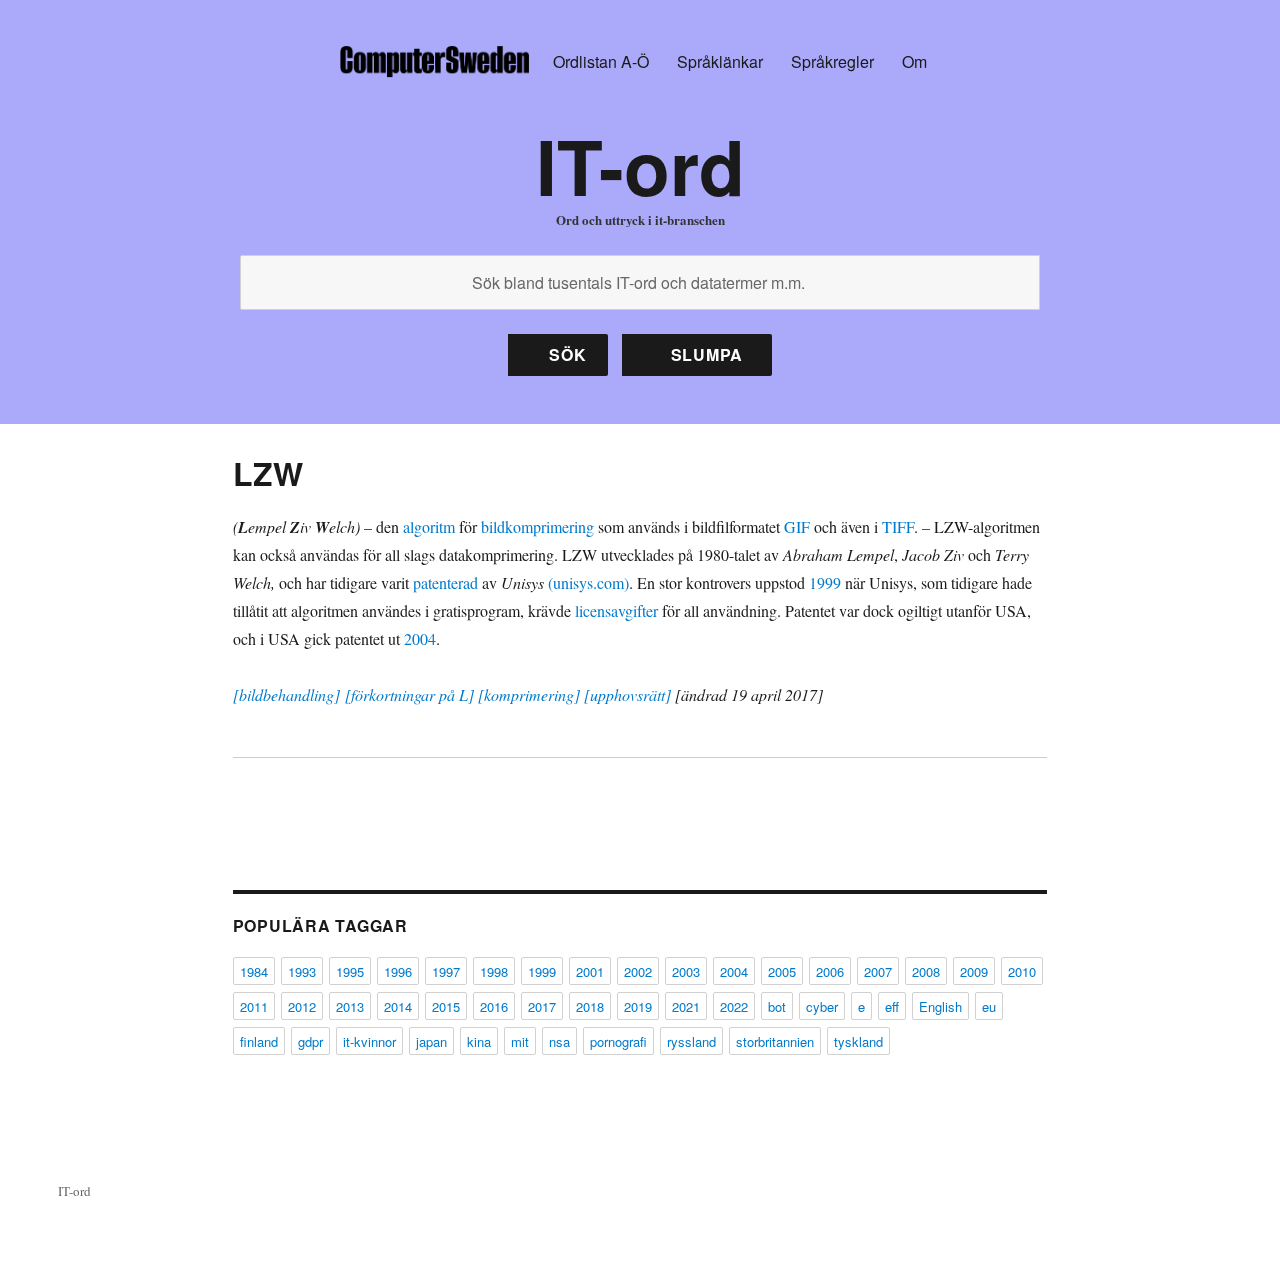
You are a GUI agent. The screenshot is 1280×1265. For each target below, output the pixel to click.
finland (259, 1041)
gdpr (310, 1041)
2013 (350, 1006)
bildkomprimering (537, 526)
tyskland (858, 1041)
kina (479, 1041)
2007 (878, 971)
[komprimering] (529, 694)
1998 (494, 971)
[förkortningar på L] (409, 694)
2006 (830, 971)
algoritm (429, 526)
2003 (686, 971)
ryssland (691, 1041)
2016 (494, 1006)
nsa (559, 1041)
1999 (825, 582)
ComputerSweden (434, 62)
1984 (254, 971)
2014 (398, 1006)
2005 (782, 971)
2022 (734, 1006)
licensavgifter (616, 610)
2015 (446, 1006)
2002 (638, 971)
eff (892, 1006)
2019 (638, 1006)
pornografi (618, 1041)
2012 (302, 1006)
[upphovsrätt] (627, 694)
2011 (254, 1006)
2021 (686, 1006)
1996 (398, 971)
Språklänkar (720, 61)
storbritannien (775, 1041)
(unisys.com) (588, 582)
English (940, 1006)
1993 (302, 971)
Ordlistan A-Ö (601, 61)
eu (989, 1006)
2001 (590, 971)
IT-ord (640, 165)
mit (520, 1041)
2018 (590, 1006)
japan (431, 1041)
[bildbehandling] (286, 694)
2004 (420, 638)
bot (777, 1006)
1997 (446, 971)
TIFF (898, 526)
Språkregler (832, 61)
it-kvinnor (369, 1041)
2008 (926, 971)
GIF (797, 526)
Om (914, 61)
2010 (1022, 971)
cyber (822, 1006)
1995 (350, 971)
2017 (542, 1006)
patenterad (445, 582)
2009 (974, 971)
